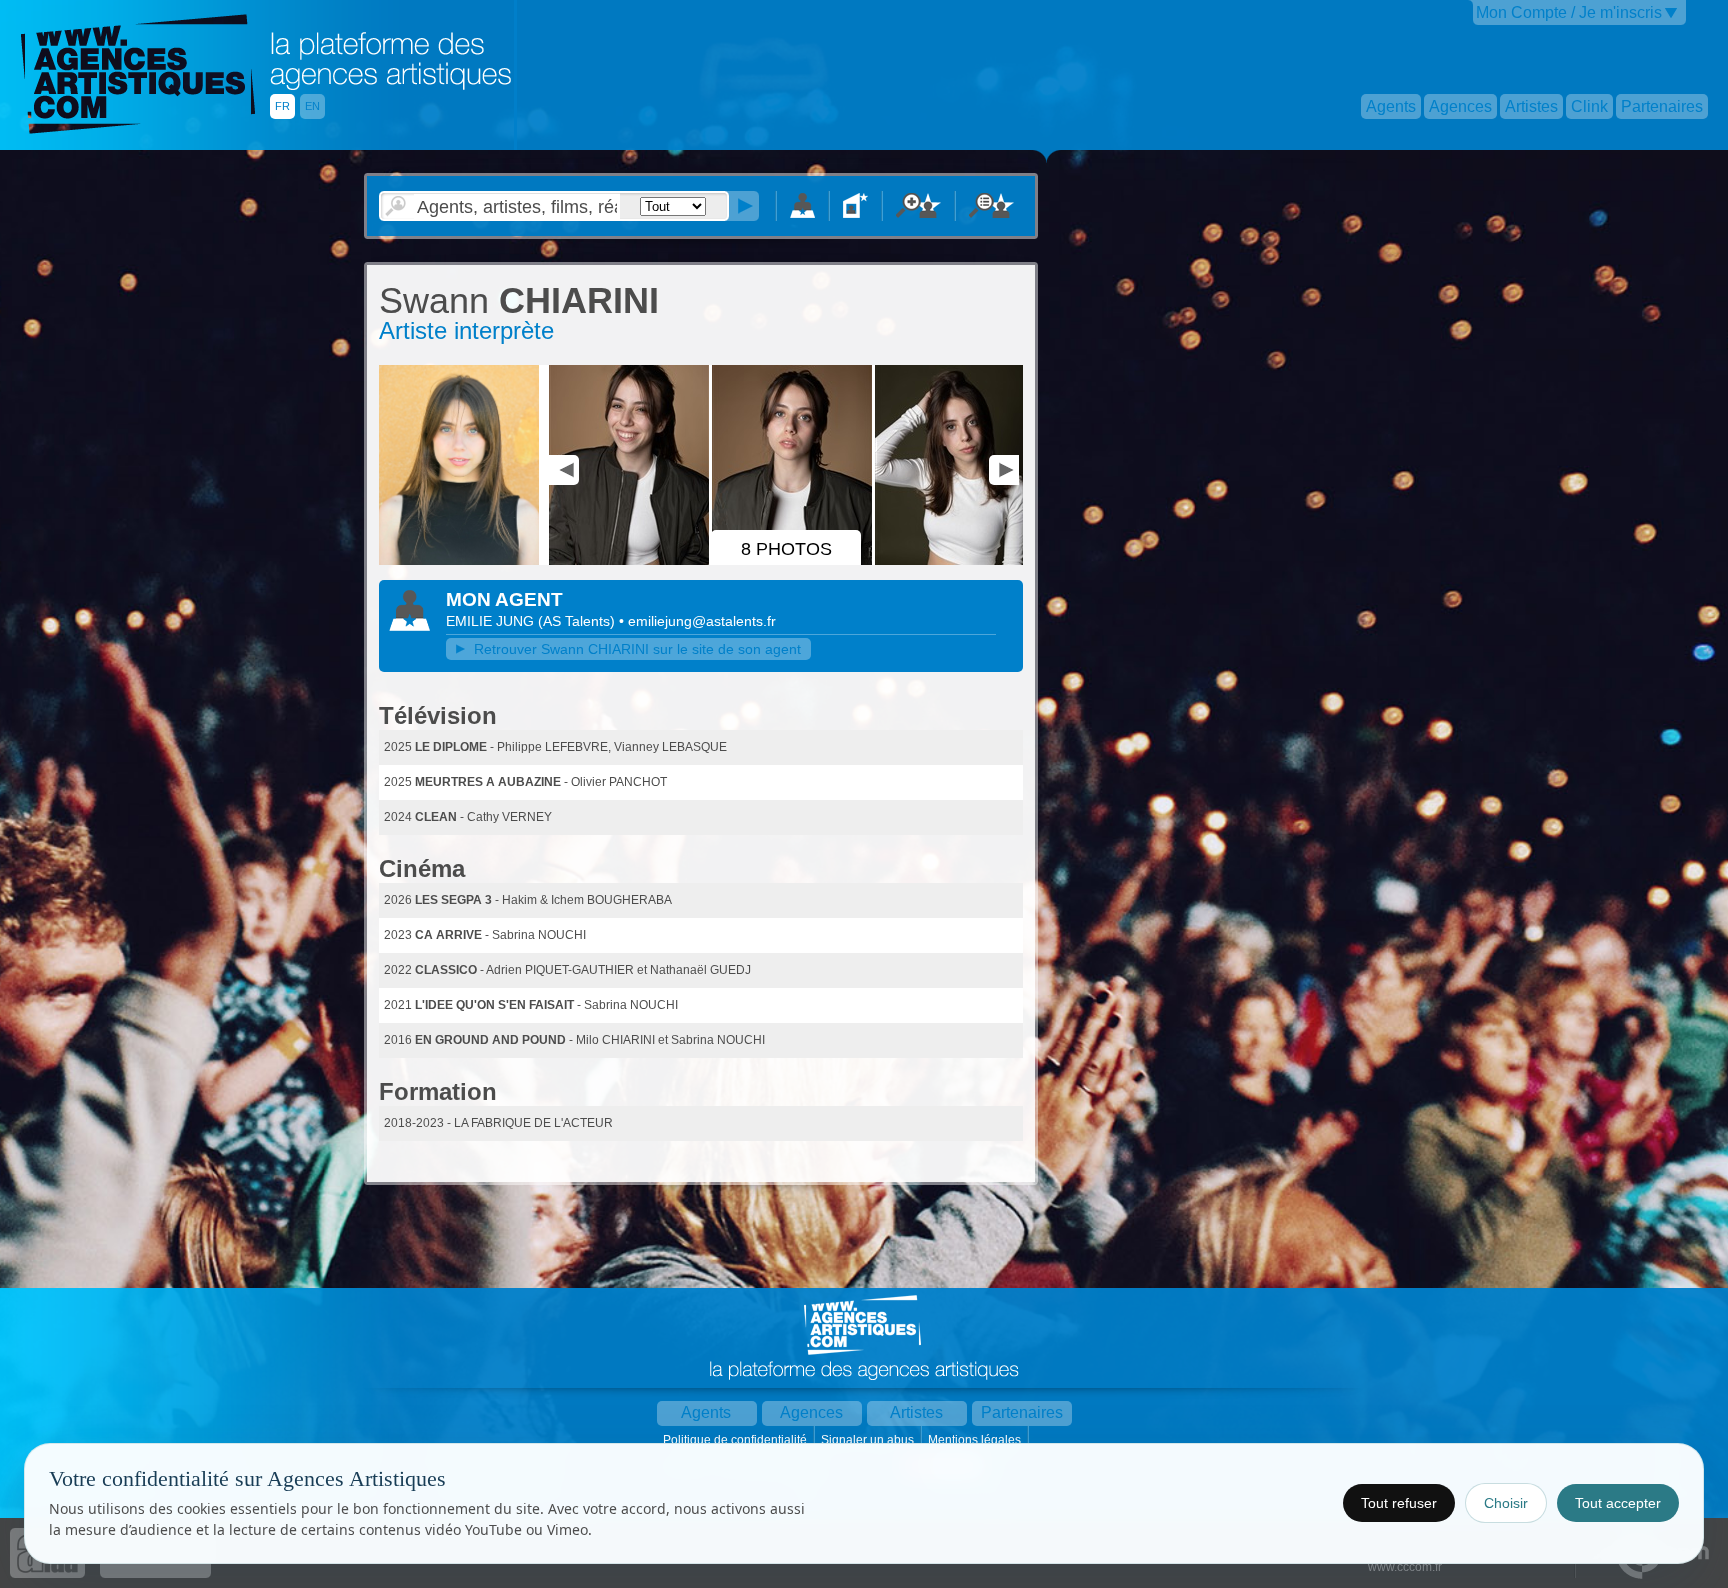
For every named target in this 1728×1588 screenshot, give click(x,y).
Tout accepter (1618, 1503)
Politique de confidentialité (736, 1440)
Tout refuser (1399, 1503)
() (578, 621)
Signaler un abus (869, 1440)
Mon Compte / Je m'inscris (1569, 12)
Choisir (1506, 1503)
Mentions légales (976, 1440)
